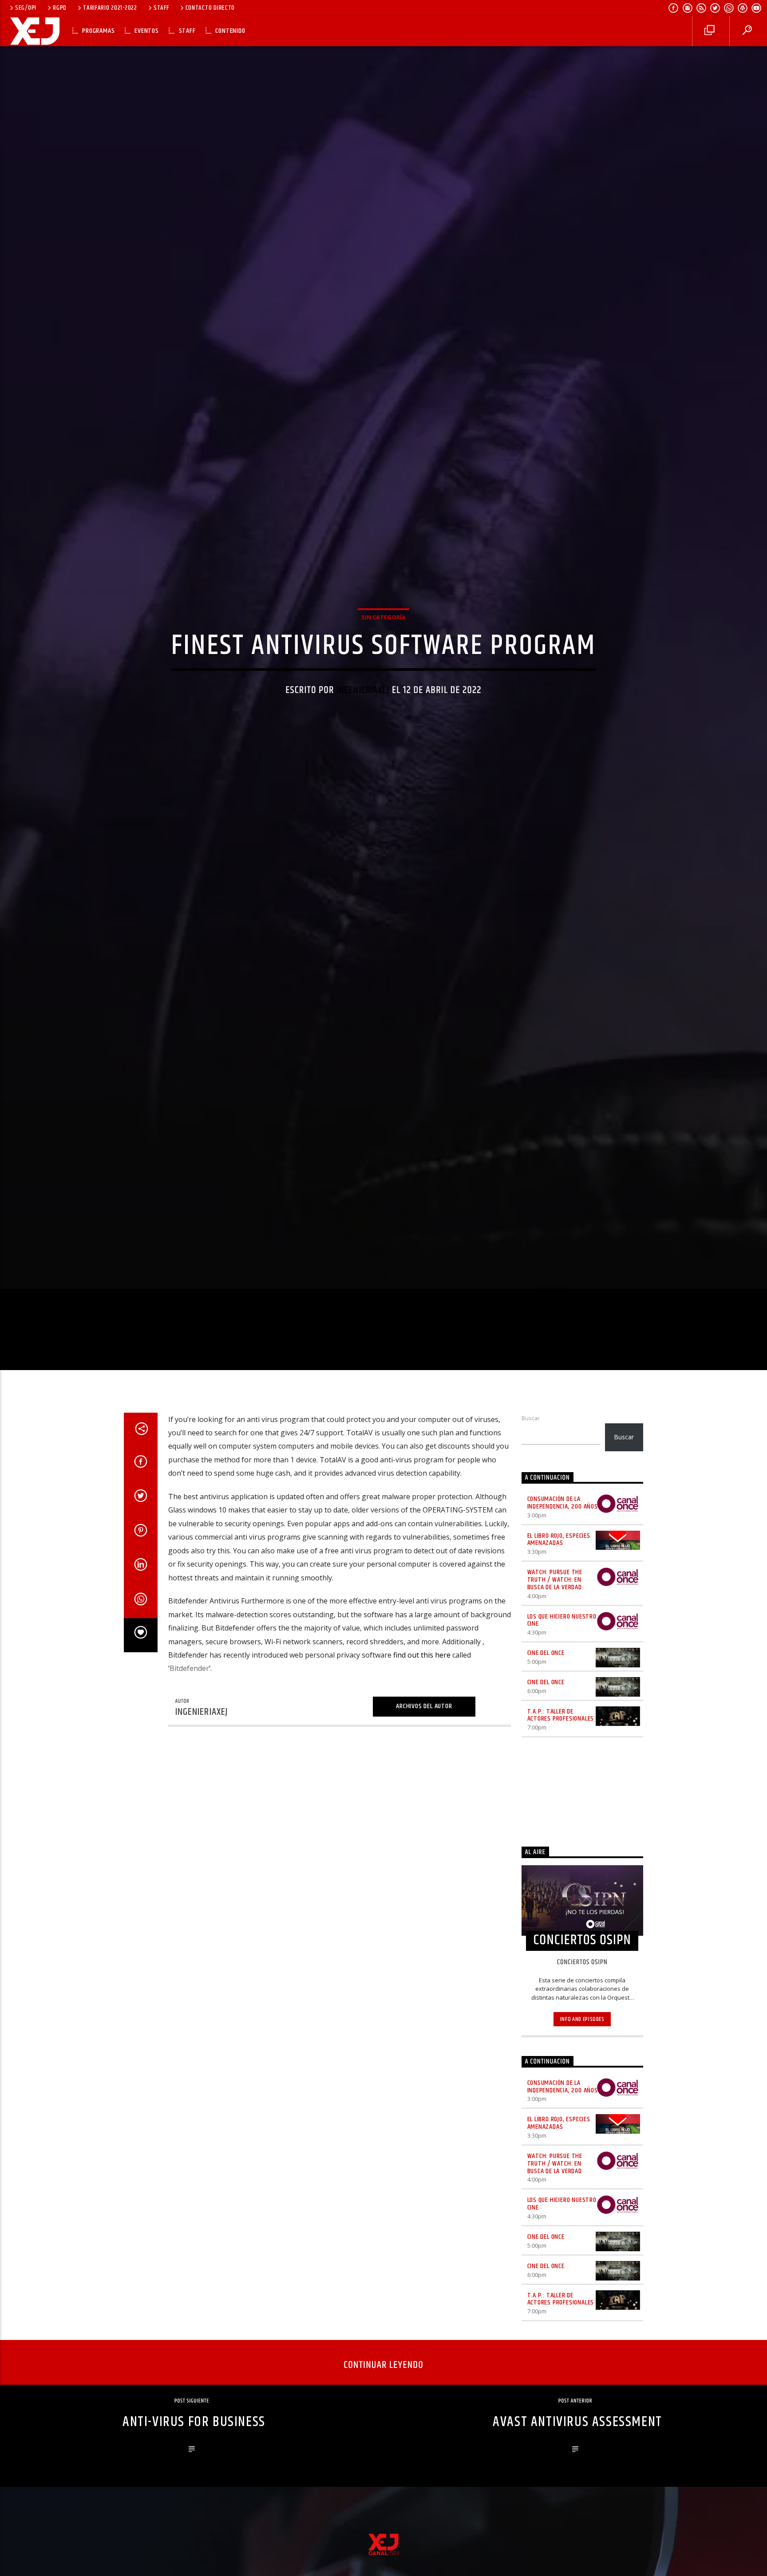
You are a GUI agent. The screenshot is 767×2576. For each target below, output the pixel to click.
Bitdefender (189, 1756)
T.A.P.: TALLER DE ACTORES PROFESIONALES (561, 1802)
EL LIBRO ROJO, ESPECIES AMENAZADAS (559, 1627)
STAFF (161, 8)
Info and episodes (582, 2106)
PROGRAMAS (98, 31)
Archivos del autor (424, 1794)
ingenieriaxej (363, 731)
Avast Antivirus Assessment (577, 2509)
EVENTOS (147, 31)
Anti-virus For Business (194, 2509)
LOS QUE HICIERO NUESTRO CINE (562, 1707)
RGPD (60, 8)
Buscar (531, 1505)
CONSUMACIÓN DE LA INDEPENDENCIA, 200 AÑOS (563, 1590)
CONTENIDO (230, 31)
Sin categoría (383, 657)
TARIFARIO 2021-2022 (110, 8)
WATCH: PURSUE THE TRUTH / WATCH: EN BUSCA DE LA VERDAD (555, 1667)
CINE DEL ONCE (546, 1740)
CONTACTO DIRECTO (210, 8)
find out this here (422, 1742)
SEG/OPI (26, 8)
